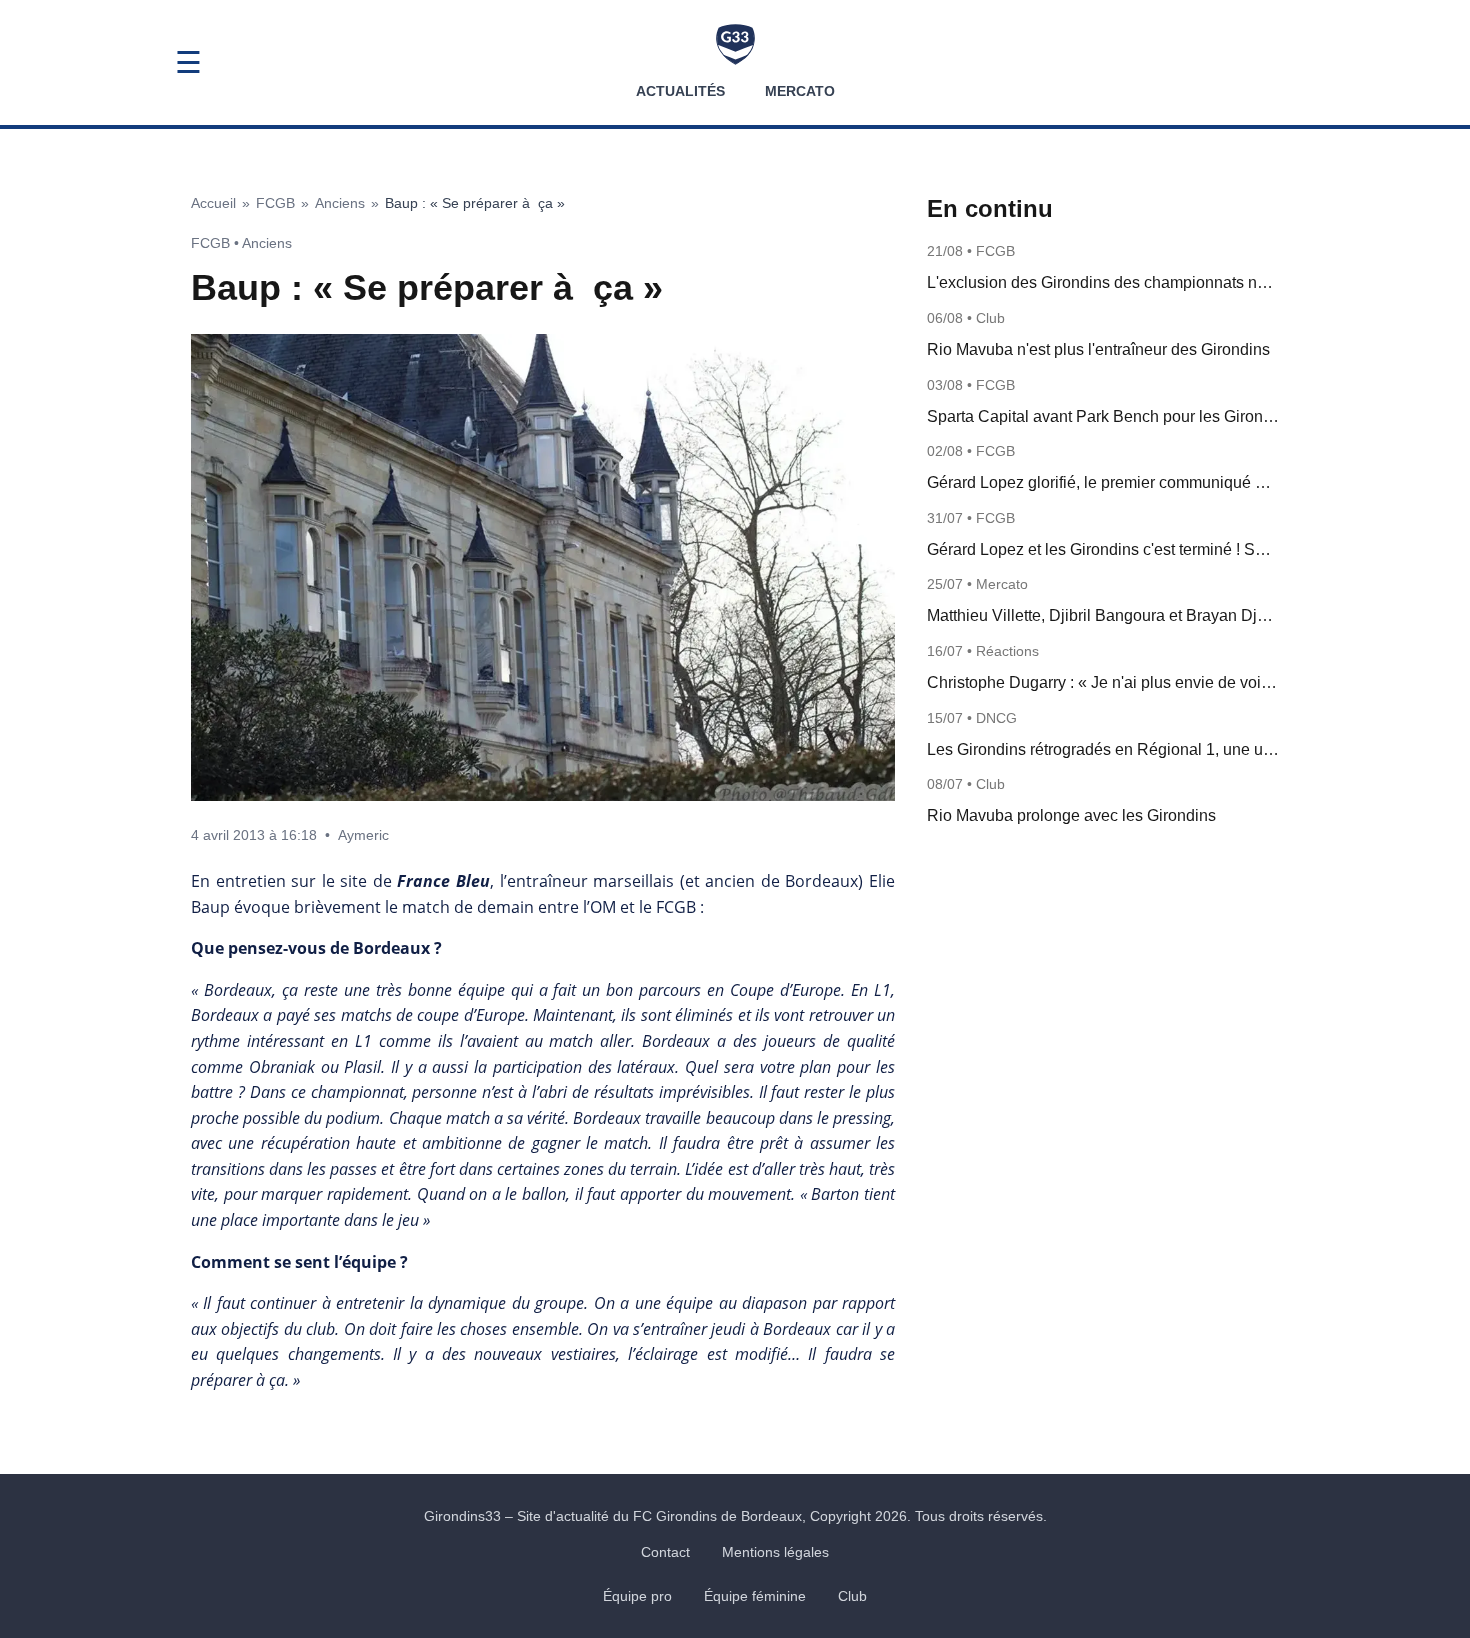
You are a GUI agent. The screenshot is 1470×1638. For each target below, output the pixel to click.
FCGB (275, 203)
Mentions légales (775, 1552)
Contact (665, 1552)
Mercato (800, 91)
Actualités (680, 91)
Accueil (213, 203)
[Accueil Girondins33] (735, 44)
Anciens (340, 203)
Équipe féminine (755, 1596)
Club (852, 1596)
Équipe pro (637, 1596)
